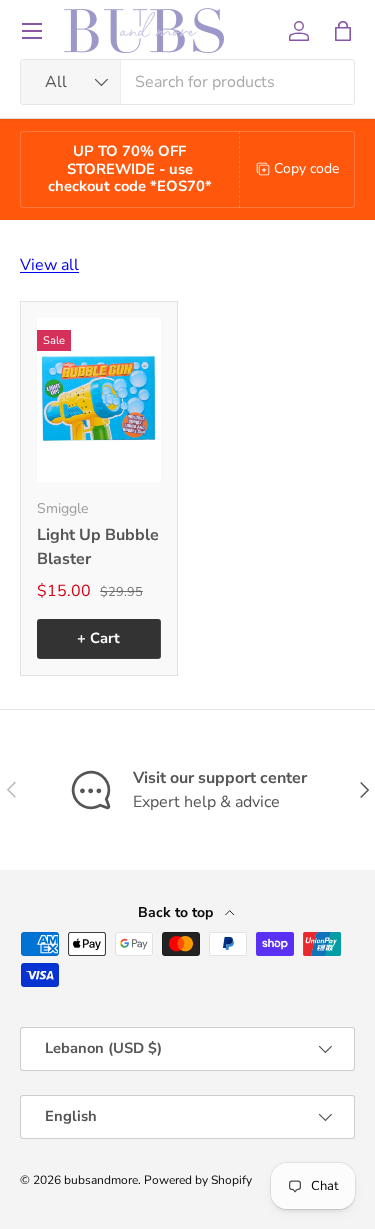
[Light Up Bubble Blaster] (99, 400)
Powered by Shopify (198, 1180)
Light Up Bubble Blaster (98, 547)
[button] (343, 31)
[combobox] (187, 82)
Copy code (306, 168)
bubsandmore (101, 1180)
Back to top (177, 912)
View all (49, 265)
